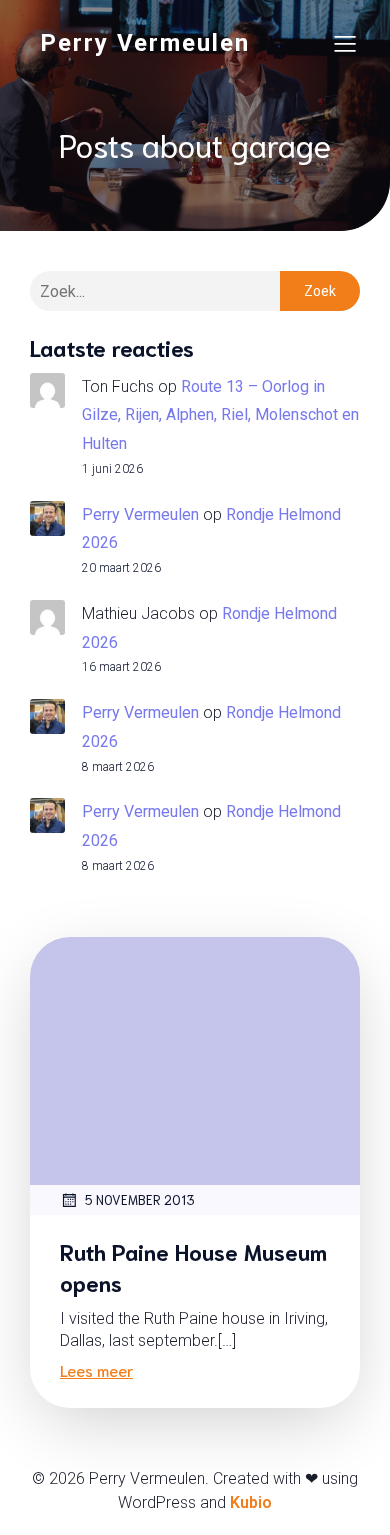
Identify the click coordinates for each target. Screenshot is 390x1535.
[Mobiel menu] (345, 43)
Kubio (251, 1502)
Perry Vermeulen (140, 514)
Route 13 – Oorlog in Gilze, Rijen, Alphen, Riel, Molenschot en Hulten (220, 415)
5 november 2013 (140, 1199)
